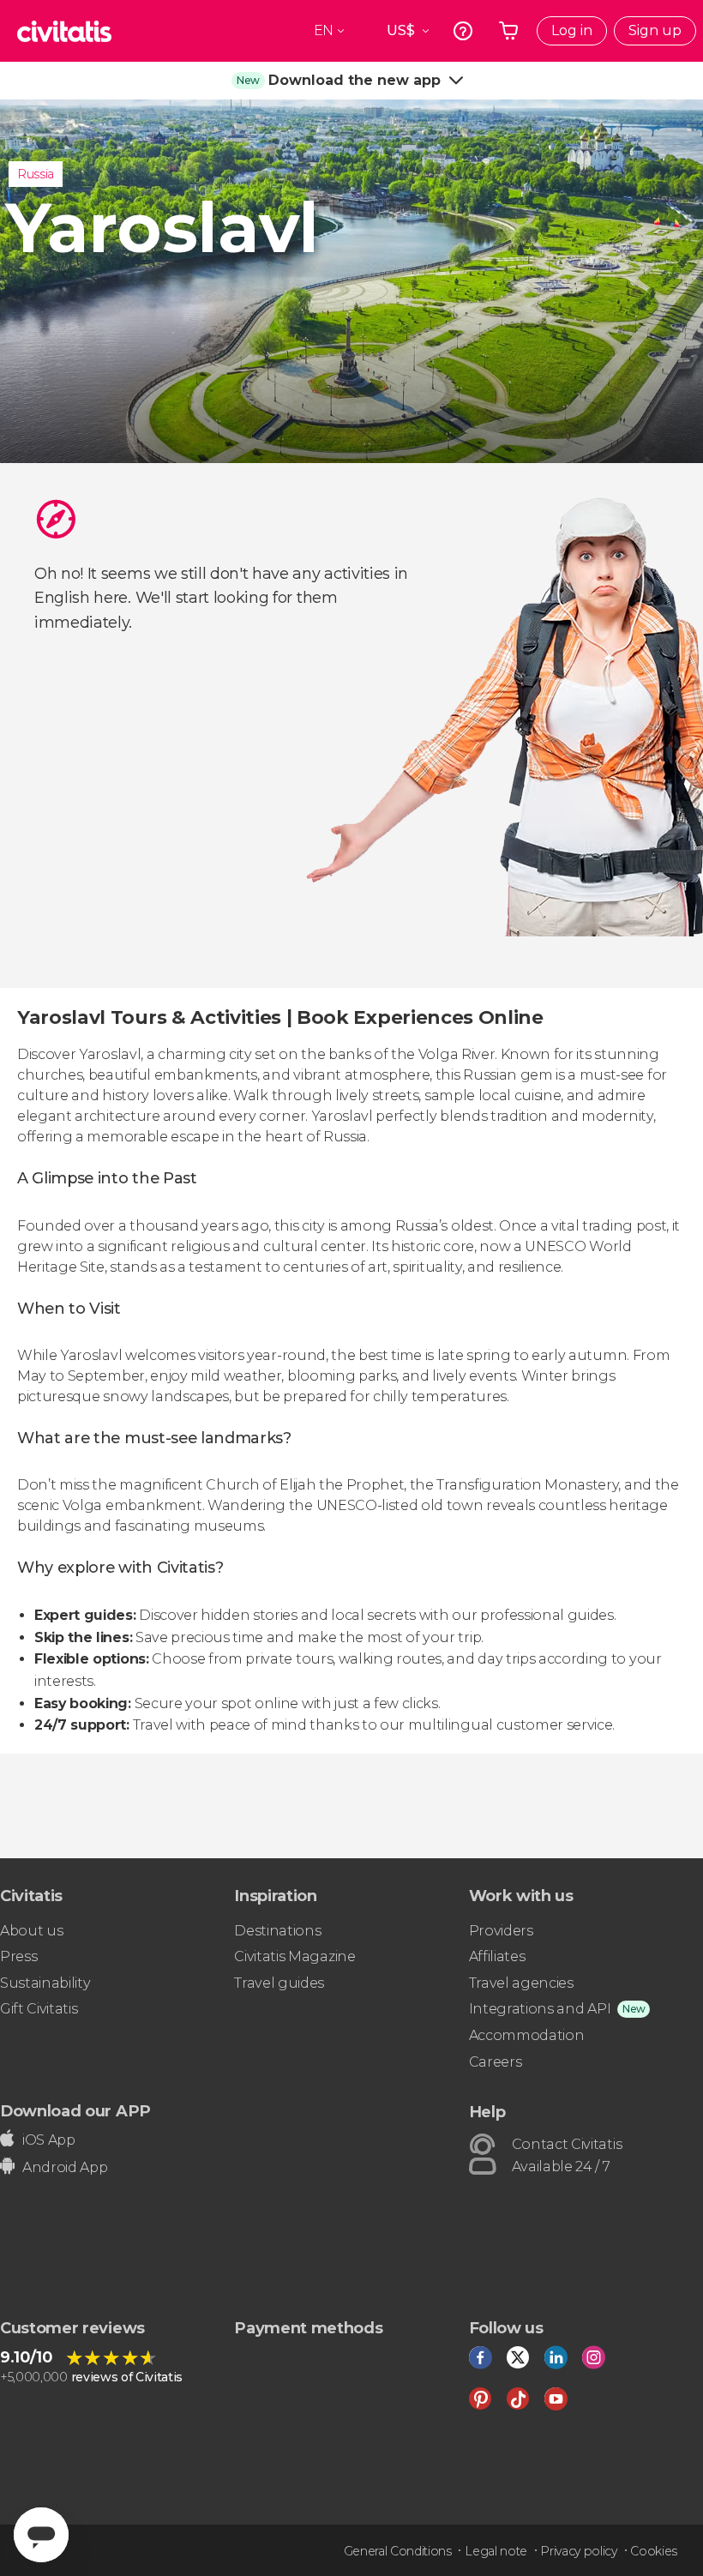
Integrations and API (540, 2009)
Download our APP (75, 2111)
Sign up (655, 30)
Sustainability (45, 1983)
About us (31, 1931)
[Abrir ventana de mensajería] (41, 2535)
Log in (572, 30)
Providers (501, 1931)
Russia (36, 174)
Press (18, 1956)
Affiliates (497, 1956)
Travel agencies (521, 1983)
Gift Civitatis (39, 2009)
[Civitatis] (64, 31)
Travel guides (279, 1983)
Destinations (277, 1931)
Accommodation (527, 2035)
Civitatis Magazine (294, 1956)
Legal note (496, 2551)
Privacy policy (579, 2551)
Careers (496, 2062)
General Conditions (398, 2551)
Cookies (654, 2551)
